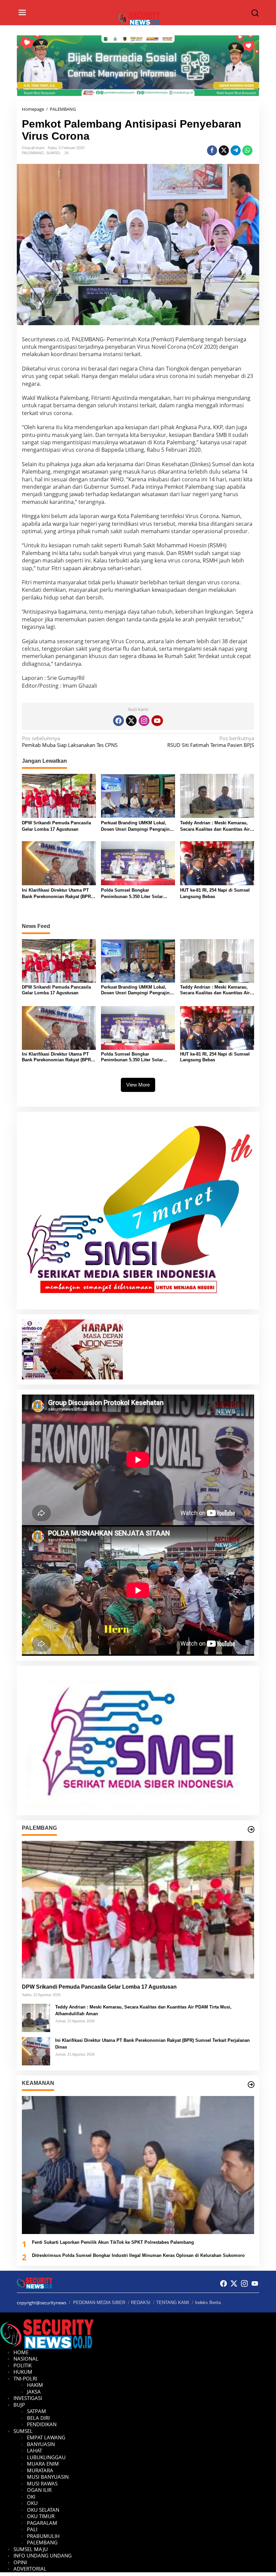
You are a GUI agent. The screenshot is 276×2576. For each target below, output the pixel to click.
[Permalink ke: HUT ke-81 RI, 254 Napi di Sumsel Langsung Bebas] (217, 863)
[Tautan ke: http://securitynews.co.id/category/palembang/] (251, 1829)
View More (138, 1085)
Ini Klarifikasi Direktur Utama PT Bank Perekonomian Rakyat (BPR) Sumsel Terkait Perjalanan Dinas (57, 894)
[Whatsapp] (247, 150)
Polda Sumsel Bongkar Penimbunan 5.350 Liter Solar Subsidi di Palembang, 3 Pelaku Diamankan (134, 894)
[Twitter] (131, 721)
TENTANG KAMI (173, 2303)
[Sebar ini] (212, 150)
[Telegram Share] (236, 150)
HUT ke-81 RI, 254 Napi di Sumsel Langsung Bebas (215, 894)
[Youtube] (157, 721)
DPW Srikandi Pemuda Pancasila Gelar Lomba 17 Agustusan (56, 826)
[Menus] (22, 13)
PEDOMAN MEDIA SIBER (99, 2303)
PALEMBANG (33, 153)
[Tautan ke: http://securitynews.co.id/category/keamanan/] (251, 2085)
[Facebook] (118, 721)
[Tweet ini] (224, 150)
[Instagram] (144, 721)
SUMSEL (54, 153)
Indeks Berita (208, 2303)
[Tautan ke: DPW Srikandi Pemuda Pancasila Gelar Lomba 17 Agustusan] (138, 1910)
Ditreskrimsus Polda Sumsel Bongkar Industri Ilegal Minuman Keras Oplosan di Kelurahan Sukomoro (138, 2255)
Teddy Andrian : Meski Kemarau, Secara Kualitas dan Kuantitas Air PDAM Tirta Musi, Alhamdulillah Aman (215, 827)
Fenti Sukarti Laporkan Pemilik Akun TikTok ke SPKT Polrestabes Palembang (113, 2242)
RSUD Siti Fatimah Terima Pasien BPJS (211, 742)
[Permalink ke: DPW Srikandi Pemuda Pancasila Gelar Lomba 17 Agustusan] (59, 795)
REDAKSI (141, 2303)
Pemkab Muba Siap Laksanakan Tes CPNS (70, 742)
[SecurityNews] (140, 18)
